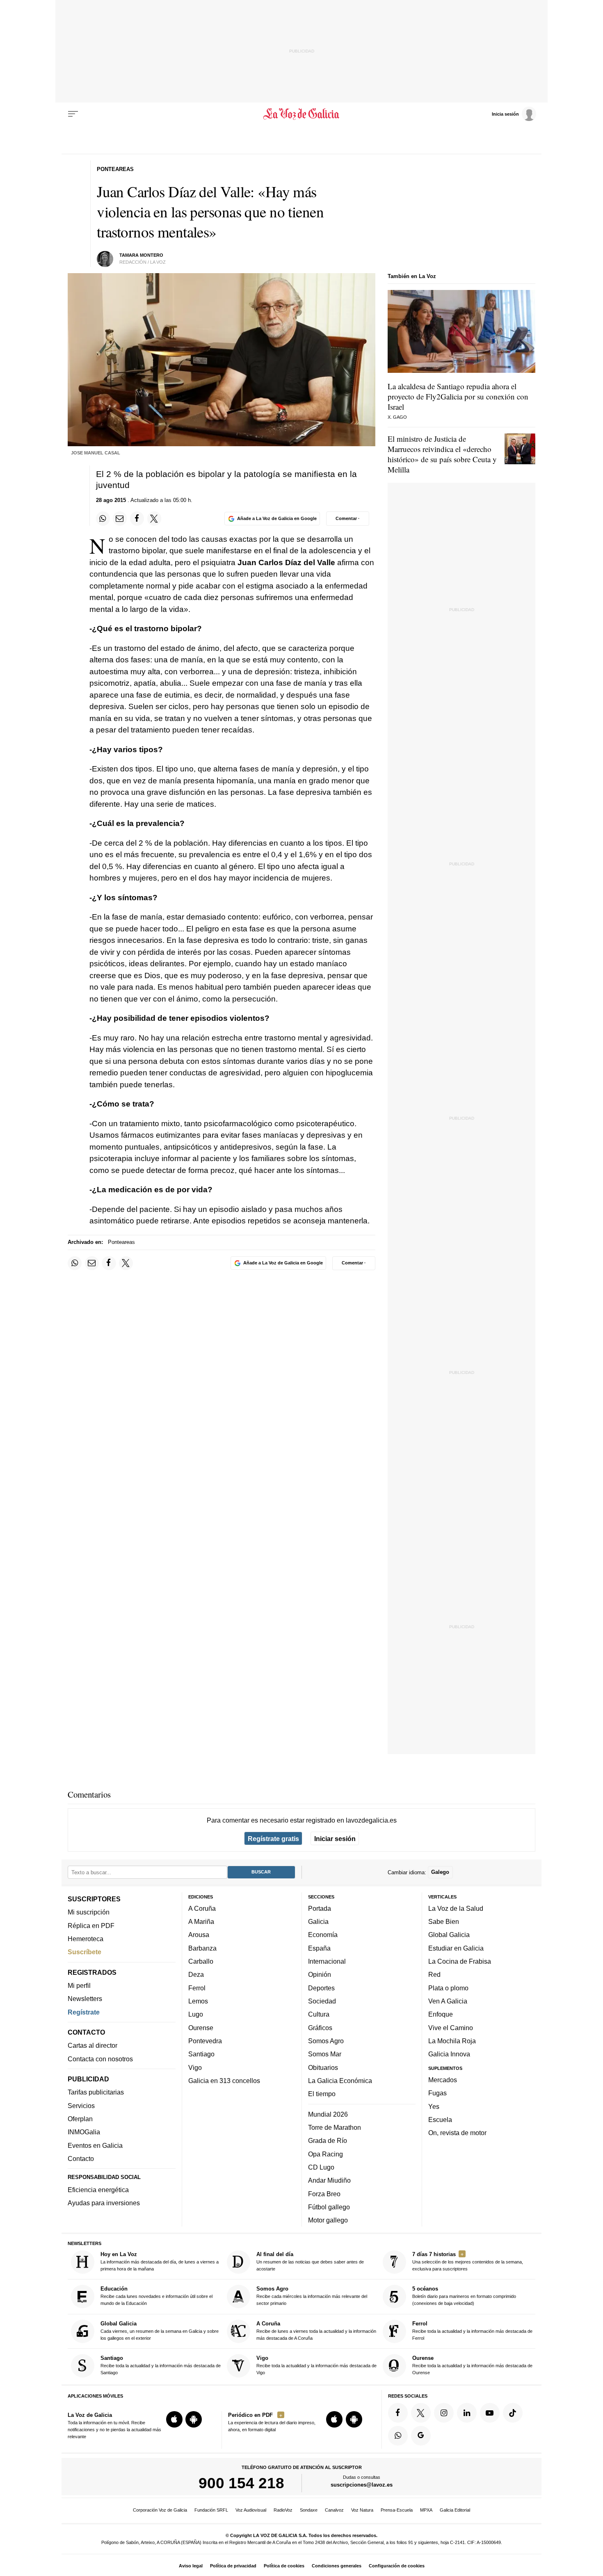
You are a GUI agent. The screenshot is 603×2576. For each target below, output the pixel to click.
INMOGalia (84, 2132)
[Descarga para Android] (194, 2420)
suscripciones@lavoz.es (362, 2485)
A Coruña (202, 1908)
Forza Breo (324, 2194)
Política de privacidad (233, 2566)
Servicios (81, 2106)
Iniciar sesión (335, 1839)
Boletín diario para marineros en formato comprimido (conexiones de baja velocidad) (464, 2296)
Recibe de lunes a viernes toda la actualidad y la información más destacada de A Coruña (316, 2331)
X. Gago (397, 417)
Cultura (319, 2015)
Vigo (195, 2067)
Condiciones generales (337, 2566)
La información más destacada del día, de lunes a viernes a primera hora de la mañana (160, 2261)
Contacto (81, 2158)
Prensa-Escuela (397, 2510)
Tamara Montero (141, 255)
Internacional (327, 1961)
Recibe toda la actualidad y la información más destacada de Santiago (161, 2365)
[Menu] (73, 114)
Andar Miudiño (329, 2181)
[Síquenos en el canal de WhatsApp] (398, 2436)
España (319, 1948)
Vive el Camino (451, 2028)
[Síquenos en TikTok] (513, 2413)
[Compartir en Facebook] (137, 518)
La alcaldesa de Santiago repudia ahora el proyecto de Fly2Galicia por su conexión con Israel (458, 396)
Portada (320, 1908)
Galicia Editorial (455, 2510)
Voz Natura (362, 2510)
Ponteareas (121, 1242)
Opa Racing (325, 2154)
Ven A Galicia (448, 2001)
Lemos (198, 2001)
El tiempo (322, 2094)
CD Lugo (321, 2167)
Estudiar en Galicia (456, 1948)
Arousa (199, 1935)
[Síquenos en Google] (421, 2436)
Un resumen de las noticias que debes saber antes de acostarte (310, 2261)
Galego (440, 1872)
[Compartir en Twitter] (154, 518)
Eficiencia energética (98, 2190)
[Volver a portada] (302, 114)
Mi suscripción (89, 1912)
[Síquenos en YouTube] (490, 2413)
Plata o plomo (448, 1988)
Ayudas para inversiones (104, 2203)
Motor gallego (328, 2220)
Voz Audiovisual (251, 2510)
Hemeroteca (86, 1939)
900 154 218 (241, 2483)
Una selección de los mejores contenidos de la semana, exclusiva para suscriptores (468, 2261)
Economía (323, 1935)
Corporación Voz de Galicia (160, 2510)
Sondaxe (309, 2510)
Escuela (440, 2120)
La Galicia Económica (340, 2081)
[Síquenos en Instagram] (444, 2413)
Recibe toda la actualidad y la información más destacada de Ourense (472, 2365)
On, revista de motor (457, 2133)
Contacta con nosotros (100, 2059)
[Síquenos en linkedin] (467, 2413)
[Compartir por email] (120, 518)
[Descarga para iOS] (174, 2420)
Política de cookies (284, 2566)
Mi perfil (79, 1985)
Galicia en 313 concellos (224, 2081)
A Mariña (201, 1922)
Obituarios (323, 2067)
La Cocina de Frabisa (460, 1961)
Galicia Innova (449, 2054)
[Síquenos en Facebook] (398, 2413)
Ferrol (197, 1988)
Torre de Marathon (335, 2127)
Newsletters (85, 1999)
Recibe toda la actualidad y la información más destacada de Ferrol (472, 2331)
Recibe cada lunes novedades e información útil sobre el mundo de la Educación (156, 2296)
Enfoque (441, 2015)
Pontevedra (205, 2041)
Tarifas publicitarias (96, 2092)
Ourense (201, 2028)
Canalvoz (334, 2510)
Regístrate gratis (273, 1839)
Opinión (320, 1975)
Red (434, 1975)
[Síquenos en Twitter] (421, 2413)
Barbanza (202, 1948)
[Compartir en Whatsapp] (103, 518)
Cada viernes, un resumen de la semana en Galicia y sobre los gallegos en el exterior (160, 2331)
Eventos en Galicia (95, 2145)
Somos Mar (325, 2054)
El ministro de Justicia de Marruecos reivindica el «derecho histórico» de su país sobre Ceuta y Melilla (442, 454)
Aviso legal (191, 2566)
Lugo (196, 2015)
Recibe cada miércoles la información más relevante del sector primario (312, 2296)
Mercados (443, 2080)
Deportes (321, 1988)
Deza (196, 1975)
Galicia (318, 1922)
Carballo (201, 1961)
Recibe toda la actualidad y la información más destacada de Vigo (316, 2365)
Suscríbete (85, 1952)
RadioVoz (283, 2510)
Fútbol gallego (329, 2207)
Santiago (201, 2054)
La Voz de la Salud (456, 1908)
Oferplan (80, 2119)
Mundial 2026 (328, 2114)
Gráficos (320, 2028)
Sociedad (322, 2001)
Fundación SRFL (211, 2510)
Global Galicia (449, 1935)
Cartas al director (93, 2046)
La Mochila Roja (452, 2041)
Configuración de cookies (397, 2566)
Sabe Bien (444, 1922)
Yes (434, 2106)
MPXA (426, 2510)
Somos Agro (326, 2041)
